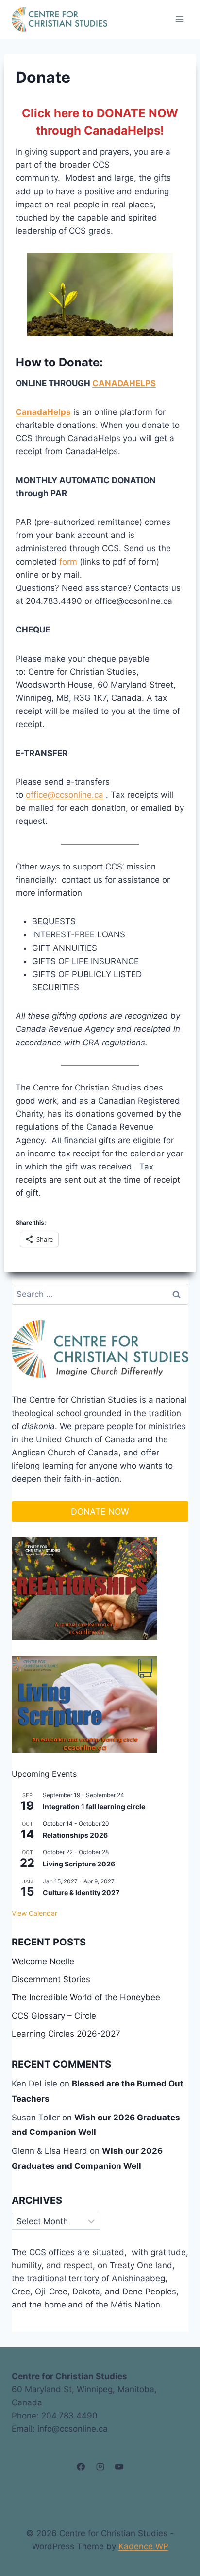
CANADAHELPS (124, 383)
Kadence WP (143, 2546)
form (68, 562)
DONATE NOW (100, 1511)
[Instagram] (100, 2467)
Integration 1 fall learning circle (94, 1807)
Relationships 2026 (75, 1835)
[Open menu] (179, 19)
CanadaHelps (43, 412)
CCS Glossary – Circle (54, 2016)
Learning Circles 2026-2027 (66, 2034)
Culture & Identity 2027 (81, 1892)
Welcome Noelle (43, 1961)
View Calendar (34, 1913)
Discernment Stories (51, 1979)
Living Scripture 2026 (79, 1864)
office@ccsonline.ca (65, 795)
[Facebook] (81, 2467)
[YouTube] (119, 2467)
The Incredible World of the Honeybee (86, 1997)
